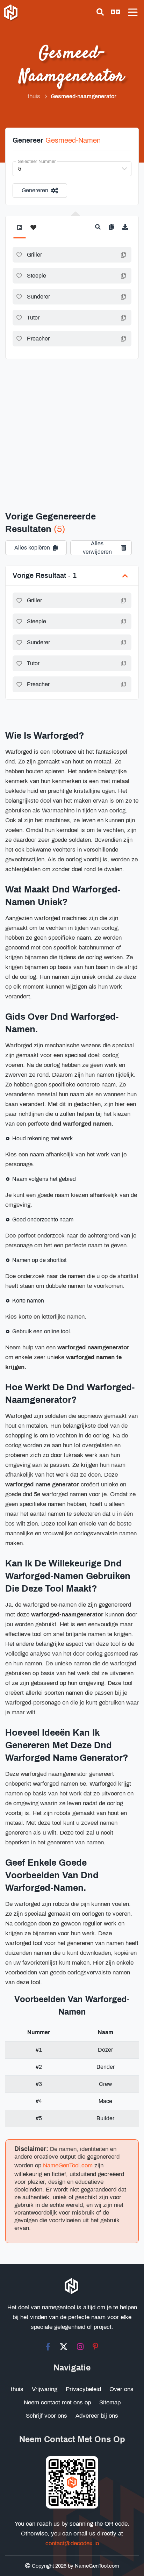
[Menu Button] (133, 12)
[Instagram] (80, 2347)
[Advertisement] (72, 426)
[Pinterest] (96, 2347)
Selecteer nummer (37, 162)
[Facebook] (48, 2347)
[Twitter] (64, 2347)
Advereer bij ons (97, 2416)
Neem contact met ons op (57, 2402)
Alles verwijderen (97, 548)
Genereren (35, 190)
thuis (17, 2389)
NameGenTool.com (68, 2165)
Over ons (121, 2389)
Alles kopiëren (32, 548)
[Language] (115, 12)
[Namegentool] (11, 13)
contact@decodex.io (72, 2543)
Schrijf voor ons (46, 2416)
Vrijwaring (45, 2389)
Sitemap (110, 2402)
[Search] (100, 12)
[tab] (19, 231)
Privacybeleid (83, 2389)
